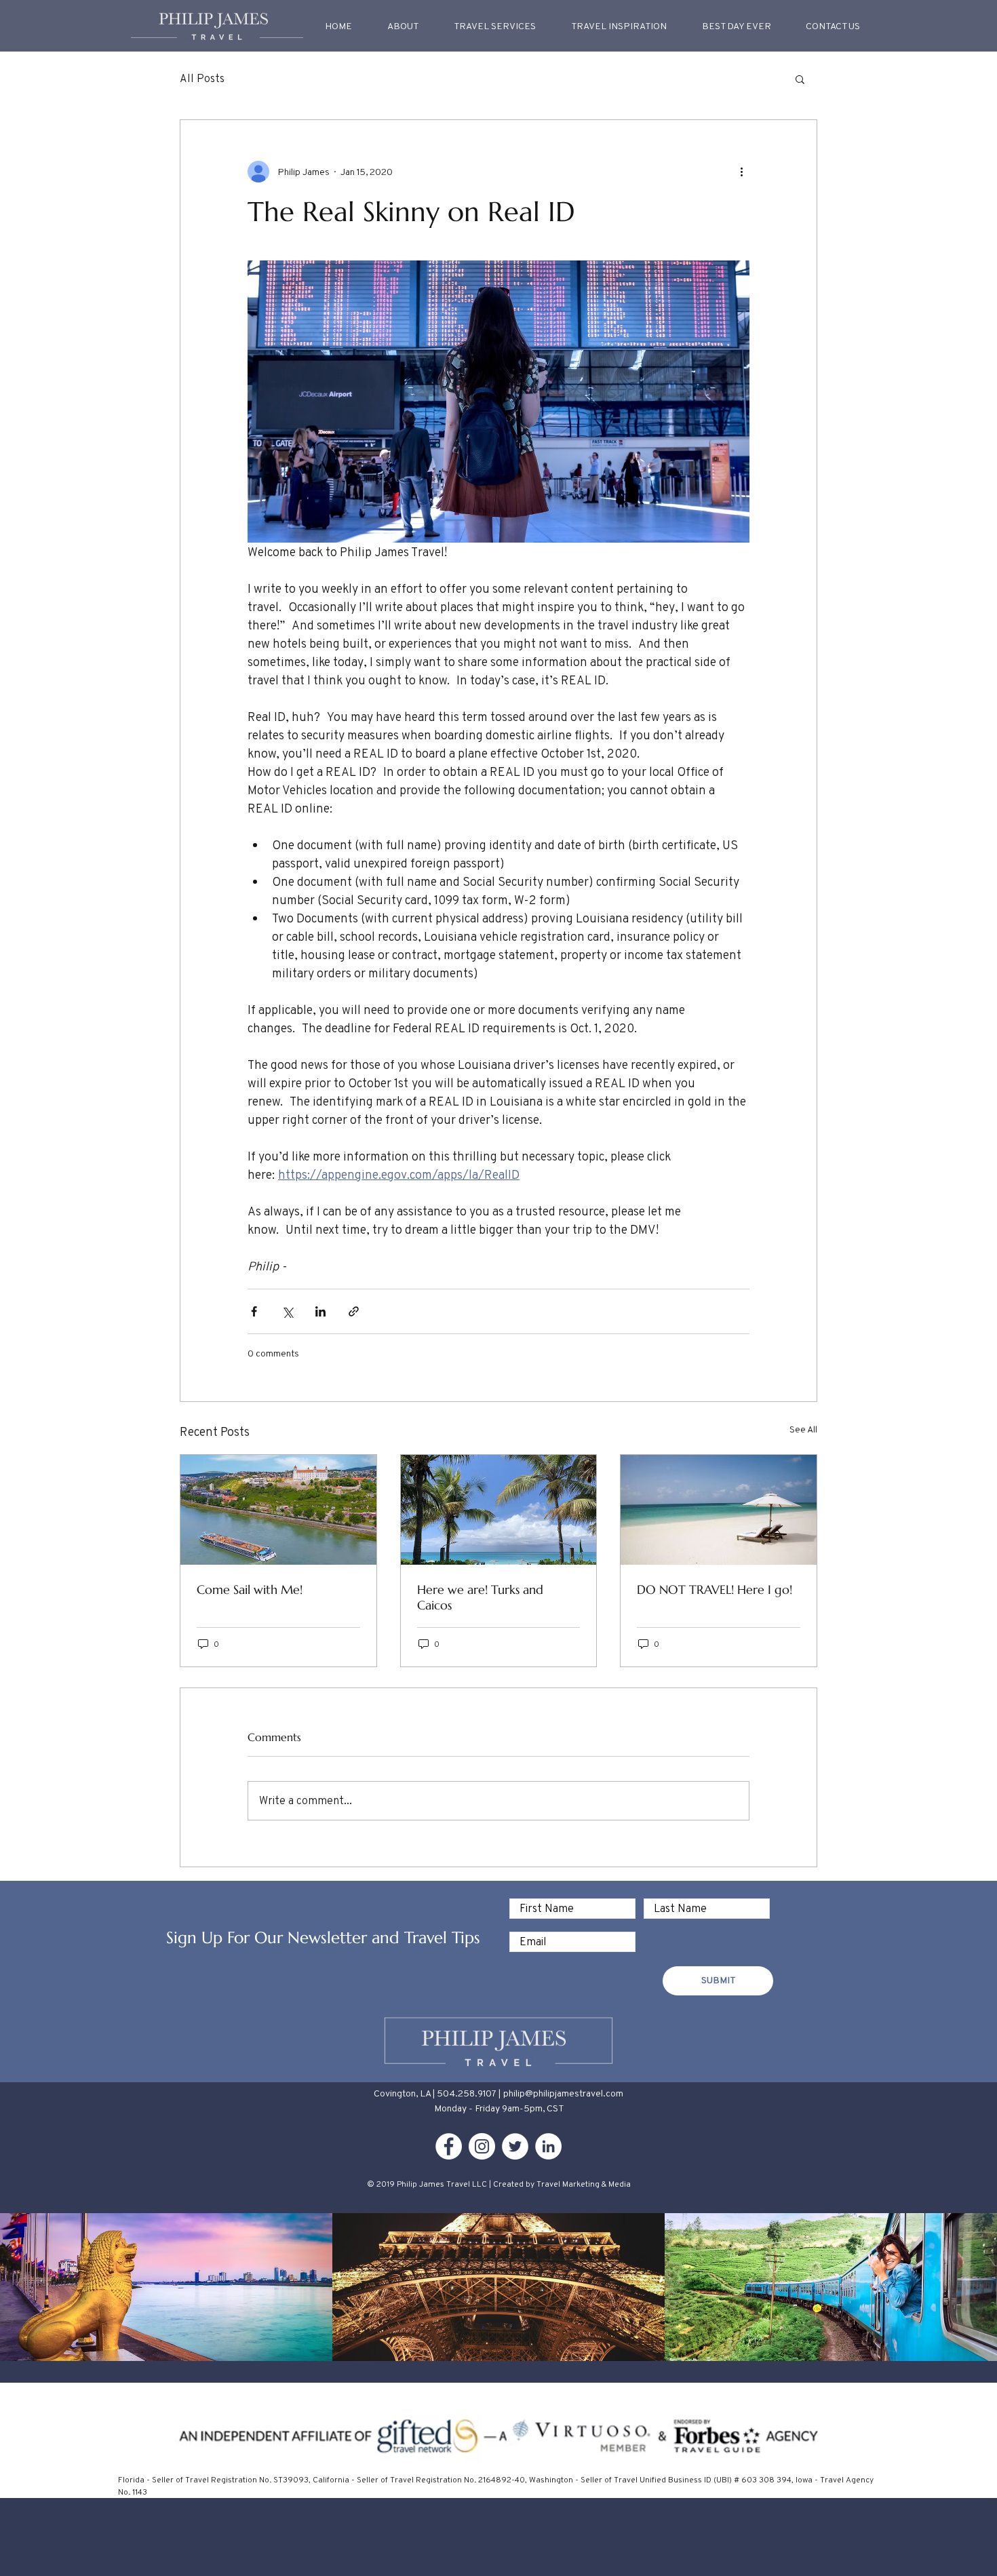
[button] (619, 26)
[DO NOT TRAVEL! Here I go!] (719, 1510)
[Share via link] (354, 1311)
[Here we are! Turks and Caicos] (499, 1510)
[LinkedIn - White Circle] (548, 2146)
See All (803, 1429)
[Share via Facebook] (254, 1311)
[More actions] (741, 172)
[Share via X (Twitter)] (287, 1311)
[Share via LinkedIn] (320, 1311)
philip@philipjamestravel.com (563, 2093)
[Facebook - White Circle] (449, 2146)
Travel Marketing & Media (584, 2184)
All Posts (202, 78)
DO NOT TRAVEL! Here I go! (715, 1589)
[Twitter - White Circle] (515, 2146)
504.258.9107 (467, 2093)
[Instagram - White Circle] (482, 2146)
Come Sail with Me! (250, 1589)
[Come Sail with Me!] (278, 1510)
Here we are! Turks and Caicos (480, 1597)
